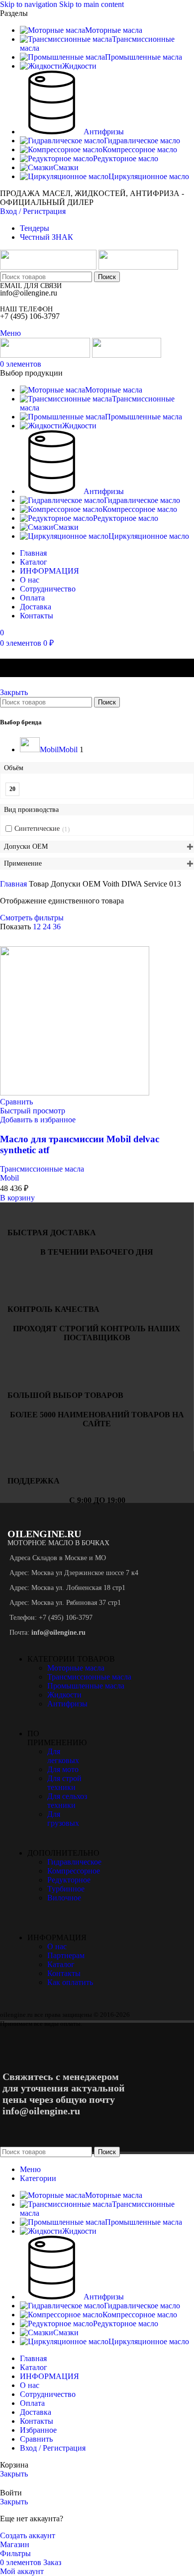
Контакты (64, 1973)
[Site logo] (49, 267)
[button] (17, 1198)
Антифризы (67, 1704)
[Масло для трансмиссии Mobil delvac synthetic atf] (75, 1093)
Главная (14, 884)
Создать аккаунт (28, 2535)
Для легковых (63, 1756)
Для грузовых (63, 1819)
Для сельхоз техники (67, 1801)
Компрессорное (74, 1871)
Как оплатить (70, 1982)
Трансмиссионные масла (42, 1169)
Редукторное (69, 1880)
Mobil (9, 1178)
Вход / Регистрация (53, 2448)
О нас (57, 1946)
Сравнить (36, 2439)
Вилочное (64, 1898)
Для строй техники (64, 1783)
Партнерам (66, 1955)
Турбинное (66, 1889)
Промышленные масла (86, 1686)
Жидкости (64, 1695)
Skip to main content (92, 4)
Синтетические (37, 829)
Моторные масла (76, 1668)
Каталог (61, 1964)
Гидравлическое (74, 1862)
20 (12, 789)
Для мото (63, 1769)
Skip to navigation (30, 4)
